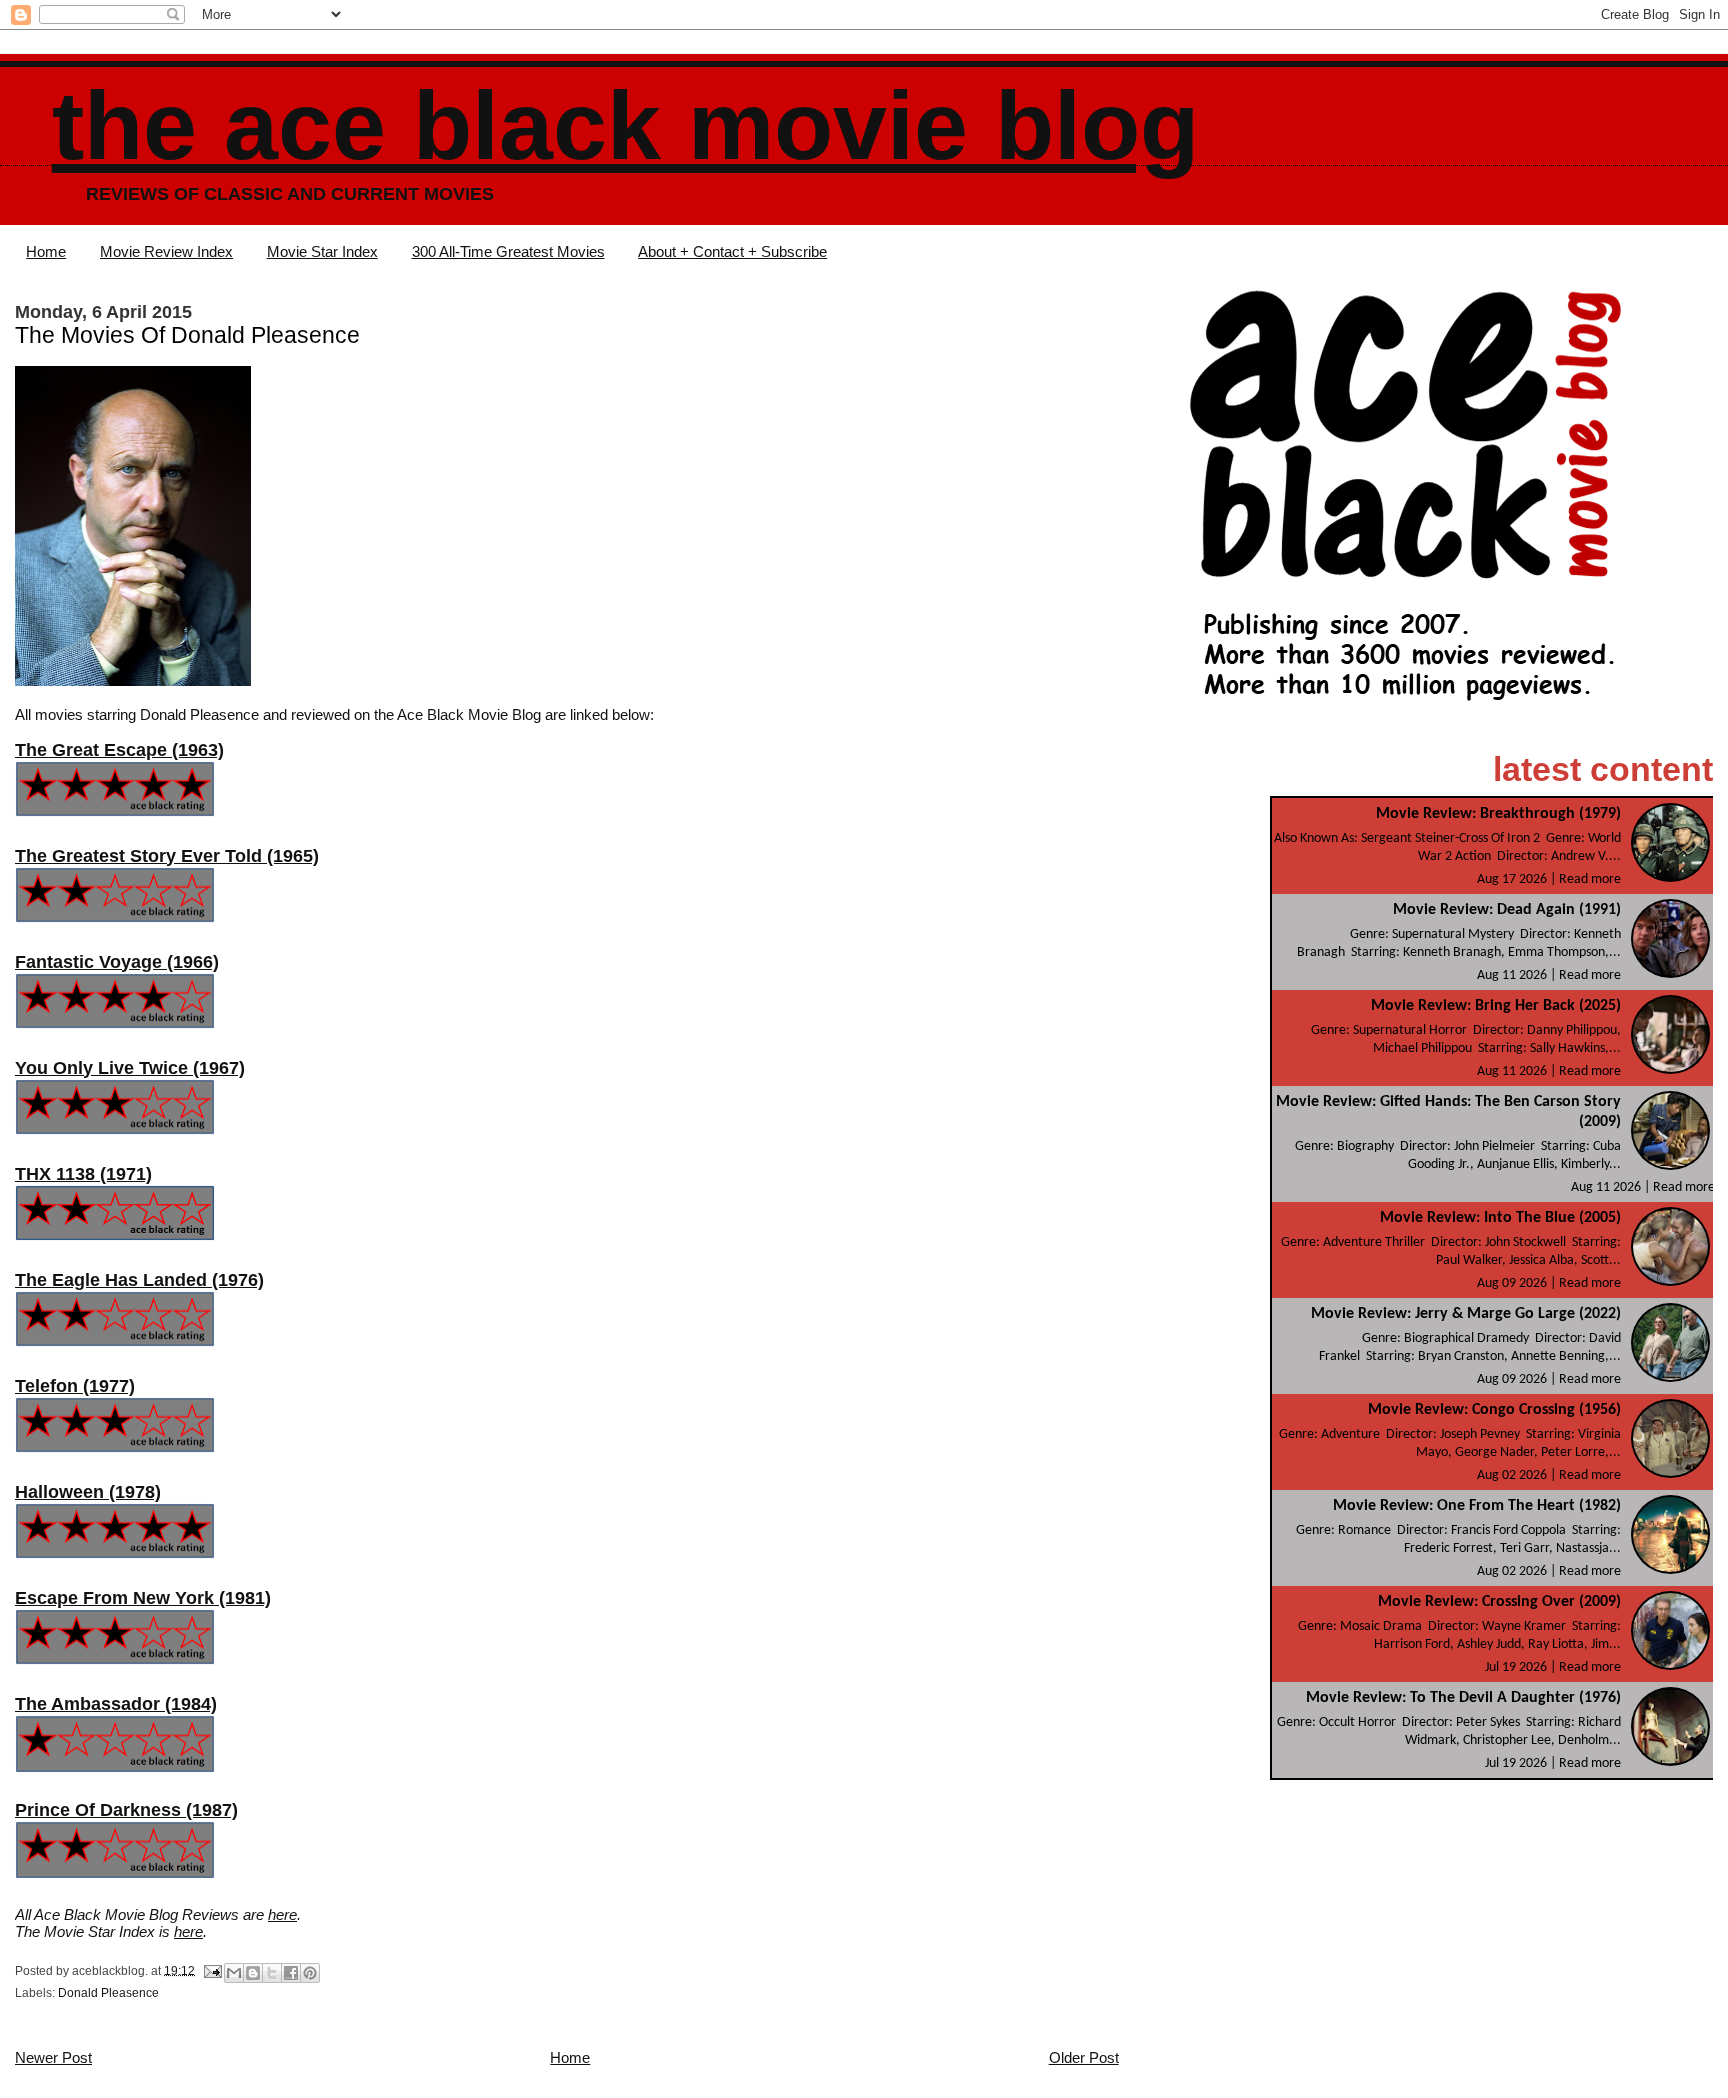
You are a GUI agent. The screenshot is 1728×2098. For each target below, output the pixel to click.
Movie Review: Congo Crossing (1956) (1494, 1410)
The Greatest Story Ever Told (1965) (167, 856)
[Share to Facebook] (291, 1973)
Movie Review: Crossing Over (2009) (1499, 1602)
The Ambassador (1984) (116, 1704)
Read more (1590, 879)
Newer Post (53, 2057)
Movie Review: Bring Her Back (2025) (1496, 1006)
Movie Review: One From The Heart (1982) (1477, 1506)
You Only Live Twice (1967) (130, 1068)
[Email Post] (211, 1970)
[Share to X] (272, 1973)
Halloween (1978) (88, 1492)
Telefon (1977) (75, 1386)
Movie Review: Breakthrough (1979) (1498, 814)
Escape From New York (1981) (143, 1598)
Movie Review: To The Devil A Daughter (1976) (1463, 1698)
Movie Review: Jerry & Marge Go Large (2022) (1466, 1314)
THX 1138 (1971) (83, 1174)
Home (46, 251)
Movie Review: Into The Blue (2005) (1500, 1218)
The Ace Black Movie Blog (625, 125)
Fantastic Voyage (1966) (117, 962)
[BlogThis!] (253, 1973)
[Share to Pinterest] (310, 1973)
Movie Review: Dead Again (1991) (1507, 910)
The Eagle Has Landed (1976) (139, 1280)
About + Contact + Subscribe (732, 251)
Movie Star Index (322, 251)
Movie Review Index (166, 251)
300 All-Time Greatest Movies (508, 251)
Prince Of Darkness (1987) (126, 1810)
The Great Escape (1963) (119, 750)
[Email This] (234, 1973)
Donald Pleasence (108, 1993)
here (282, 1914)
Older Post (1084, 2057)
